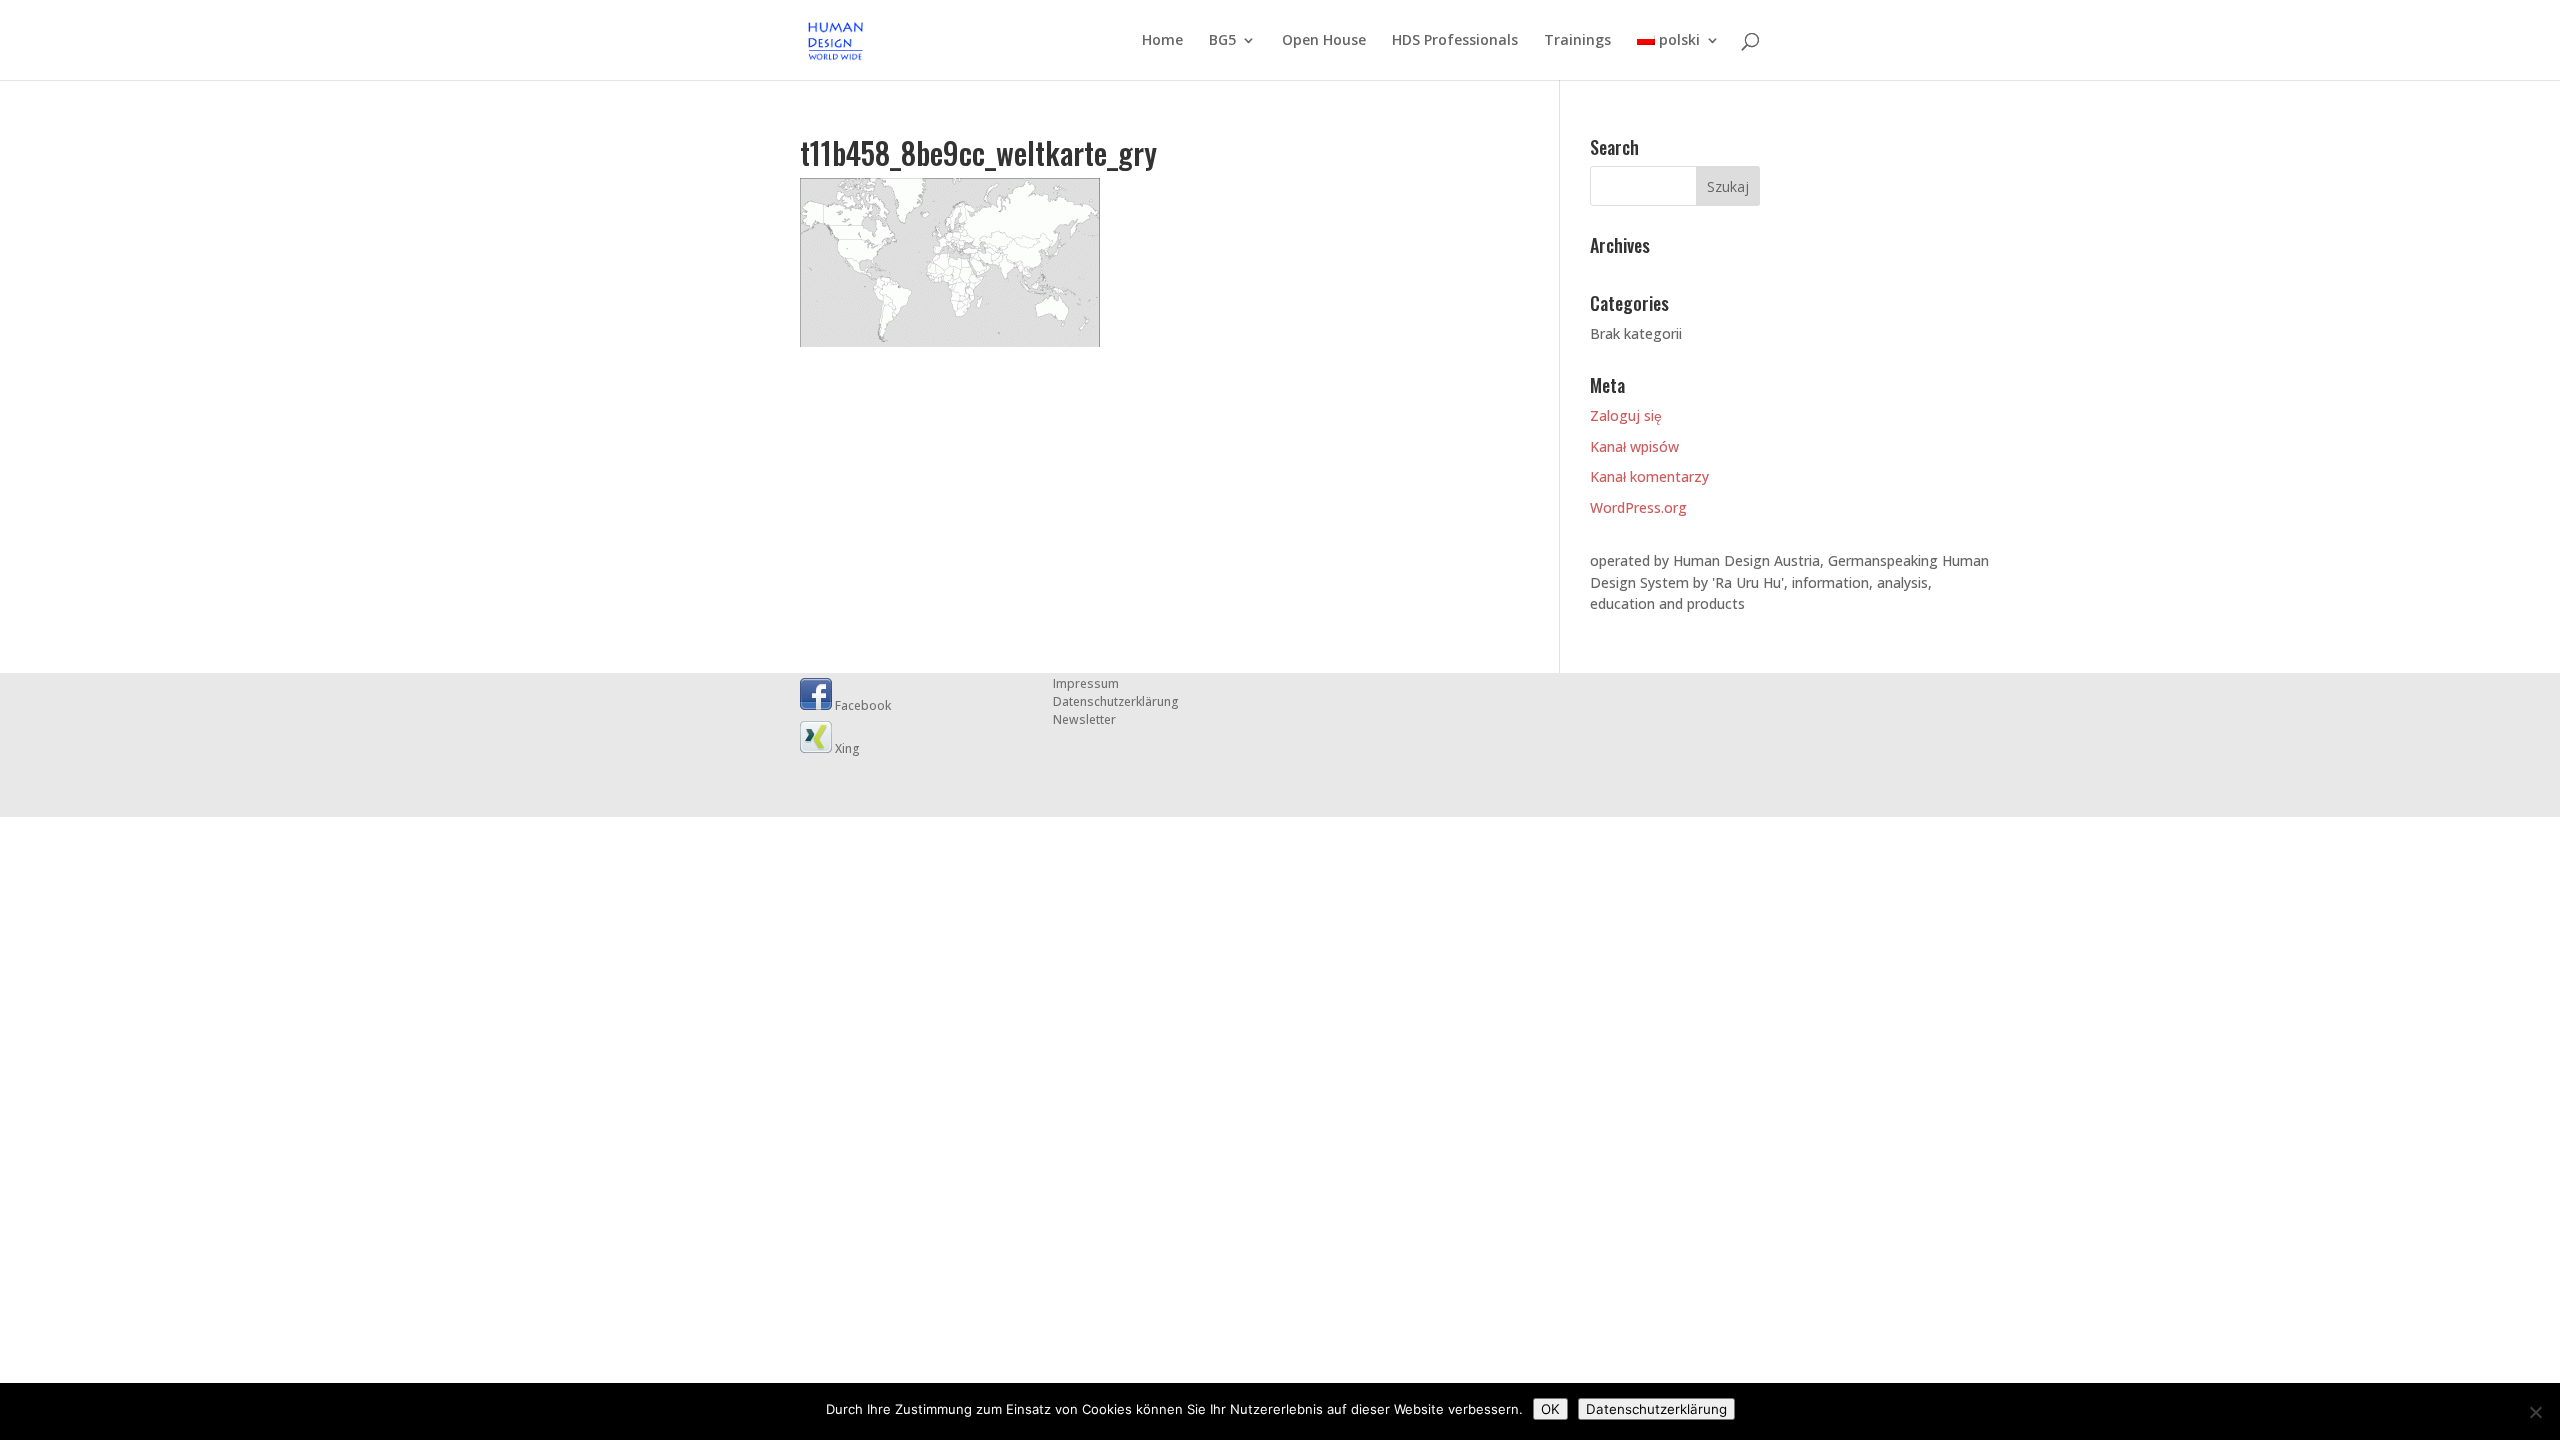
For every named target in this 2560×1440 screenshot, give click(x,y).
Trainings (1577, 41)
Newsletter (1084, 719)
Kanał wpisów (1634, 446)
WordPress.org (1638, 507)
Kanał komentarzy (1649, 476)
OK (1550, 1409)
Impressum (1086, 683)
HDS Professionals (1455, 41)
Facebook (861, 705)
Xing (846, 748)
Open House (1324, 41)
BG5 (1222, 41)
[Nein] (2535, 1412)
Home (1162, 41)
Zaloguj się (1626, 415)
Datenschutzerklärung (1116, 701)
